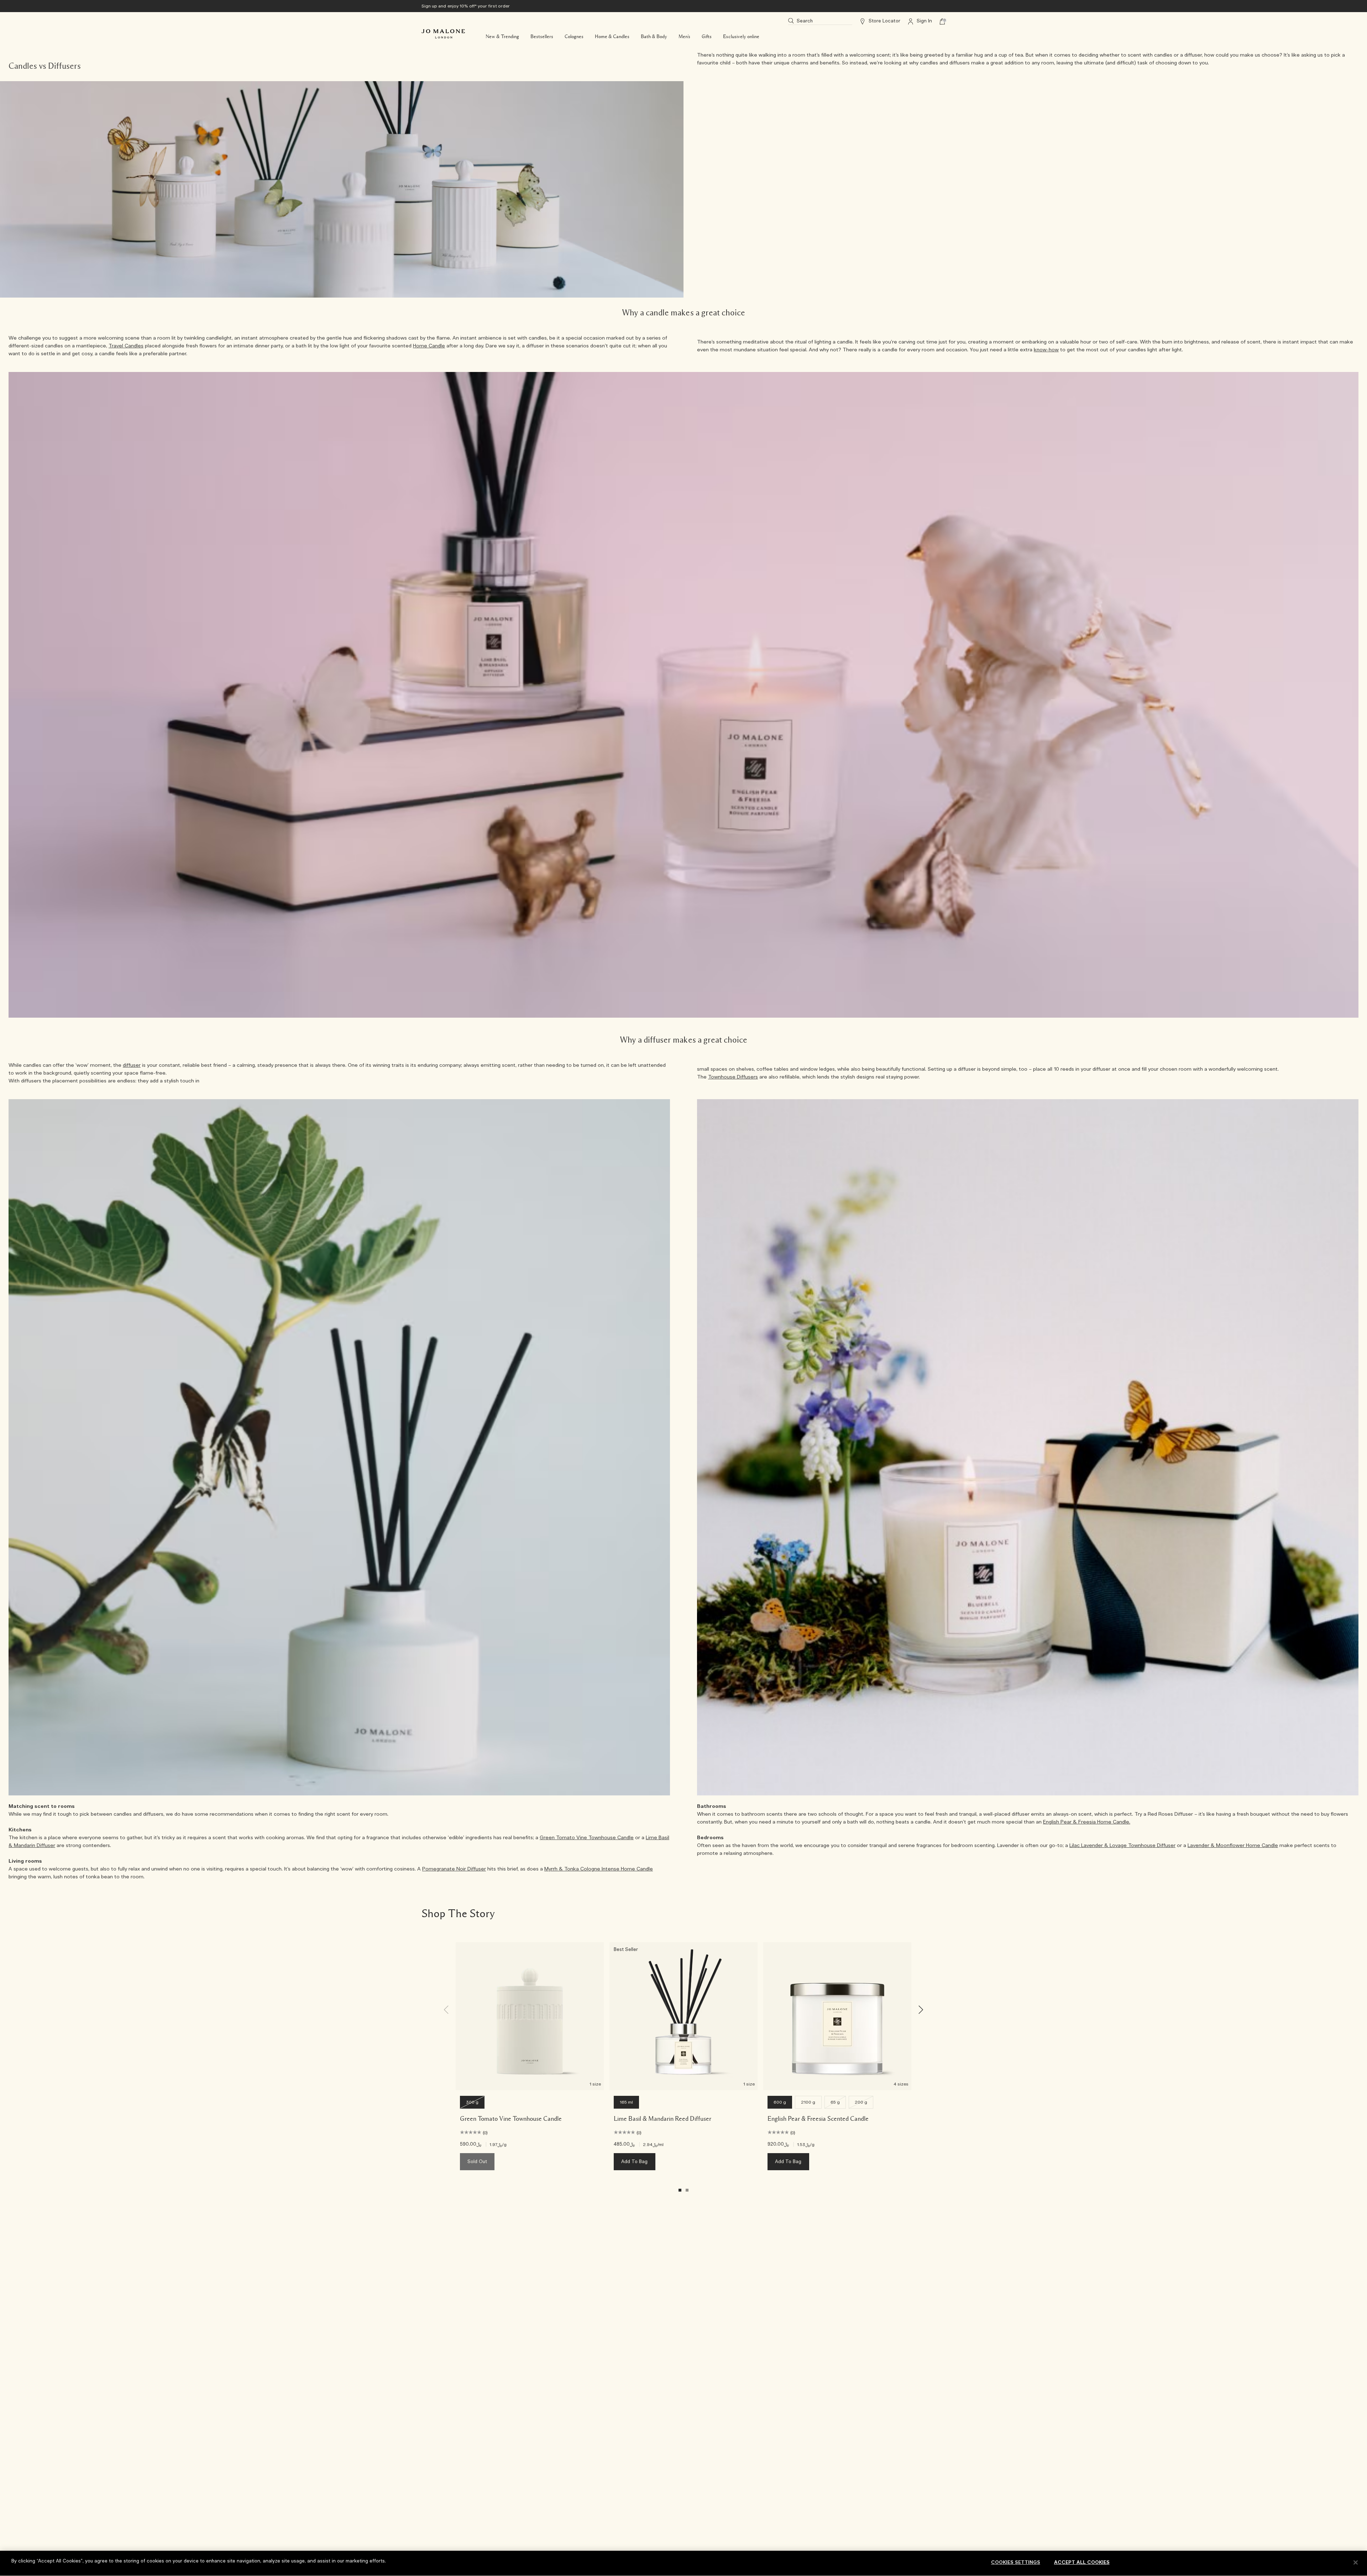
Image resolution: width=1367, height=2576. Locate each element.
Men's (684, 37)
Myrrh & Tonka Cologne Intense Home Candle (599, 1869)
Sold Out (477, 2162)
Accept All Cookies (1082, 2563)
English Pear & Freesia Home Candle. (1087, 1822)
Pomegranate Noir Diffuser (454, 1869)
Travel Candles (126, 346)
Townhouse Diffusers (733, 1077)
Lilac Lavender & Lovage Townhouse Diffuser (1122, 1846)
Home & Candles (612, 37)
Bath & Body (654, 37)
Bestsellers (542, 37)
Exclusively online (741, 37)
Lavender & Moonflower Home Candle (1233, 1846)
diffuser (132, 1065)
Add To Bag (635, 2162)
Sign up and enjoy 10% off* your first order (466, 6)
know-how (1046, 350)
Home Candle (429, 346)
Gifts (707, 37)
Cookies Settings (1016, 2563)
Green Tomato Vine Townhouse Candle (587, 1838)
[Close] (1356, 2562)
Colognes (574, 37)
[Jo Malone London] (443, 34)
